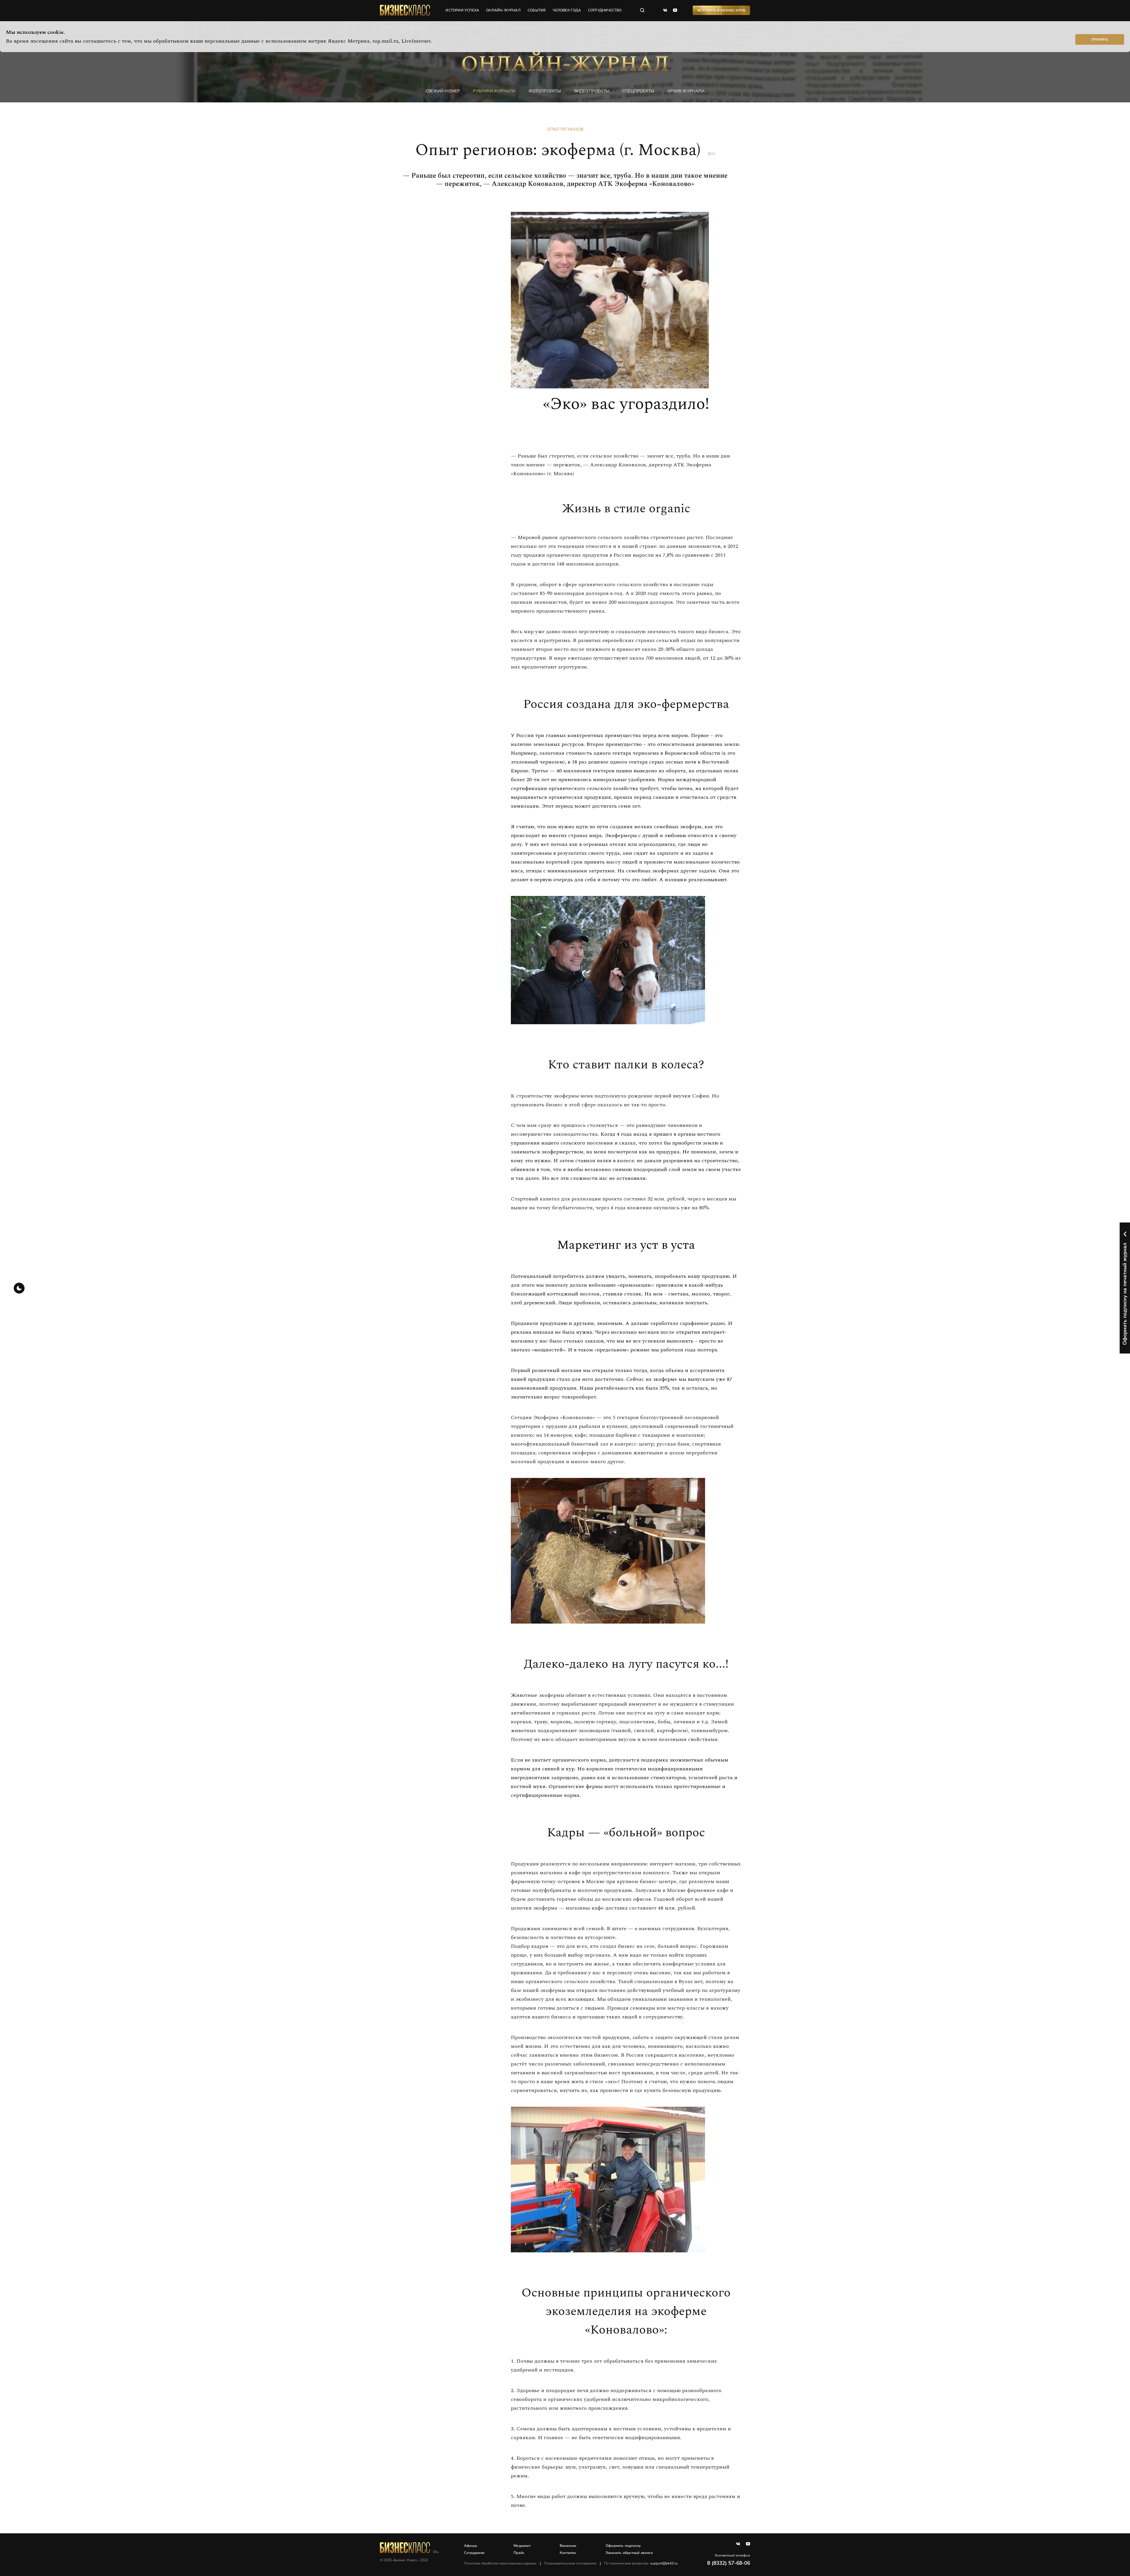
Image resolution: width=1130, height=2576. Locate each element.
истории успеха (462, 10)
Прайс (519, 2553)
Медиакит (522, 2546)
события (537, 10)
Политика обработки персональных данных (500, 2563)
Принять (1100, 39)
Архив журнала (686, 91)
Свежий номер (443, 91)
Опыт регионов (565, 129)
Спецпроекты (638, 91)
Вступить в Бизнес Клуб (721, 10)
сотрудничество (605, 10)
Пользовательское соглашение (570, 2563)
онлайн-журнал (503, 10)
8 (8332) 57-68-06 (729, 2563)
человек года (567, 10)
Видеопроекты (592, 91)
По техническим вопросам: (641, 2563)
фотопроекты (545, 91)
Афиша (471, 2546)
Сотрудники (474, 2553)
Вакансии (568, 2546)
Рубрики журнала (494, 91)
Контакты (568, 2553)
